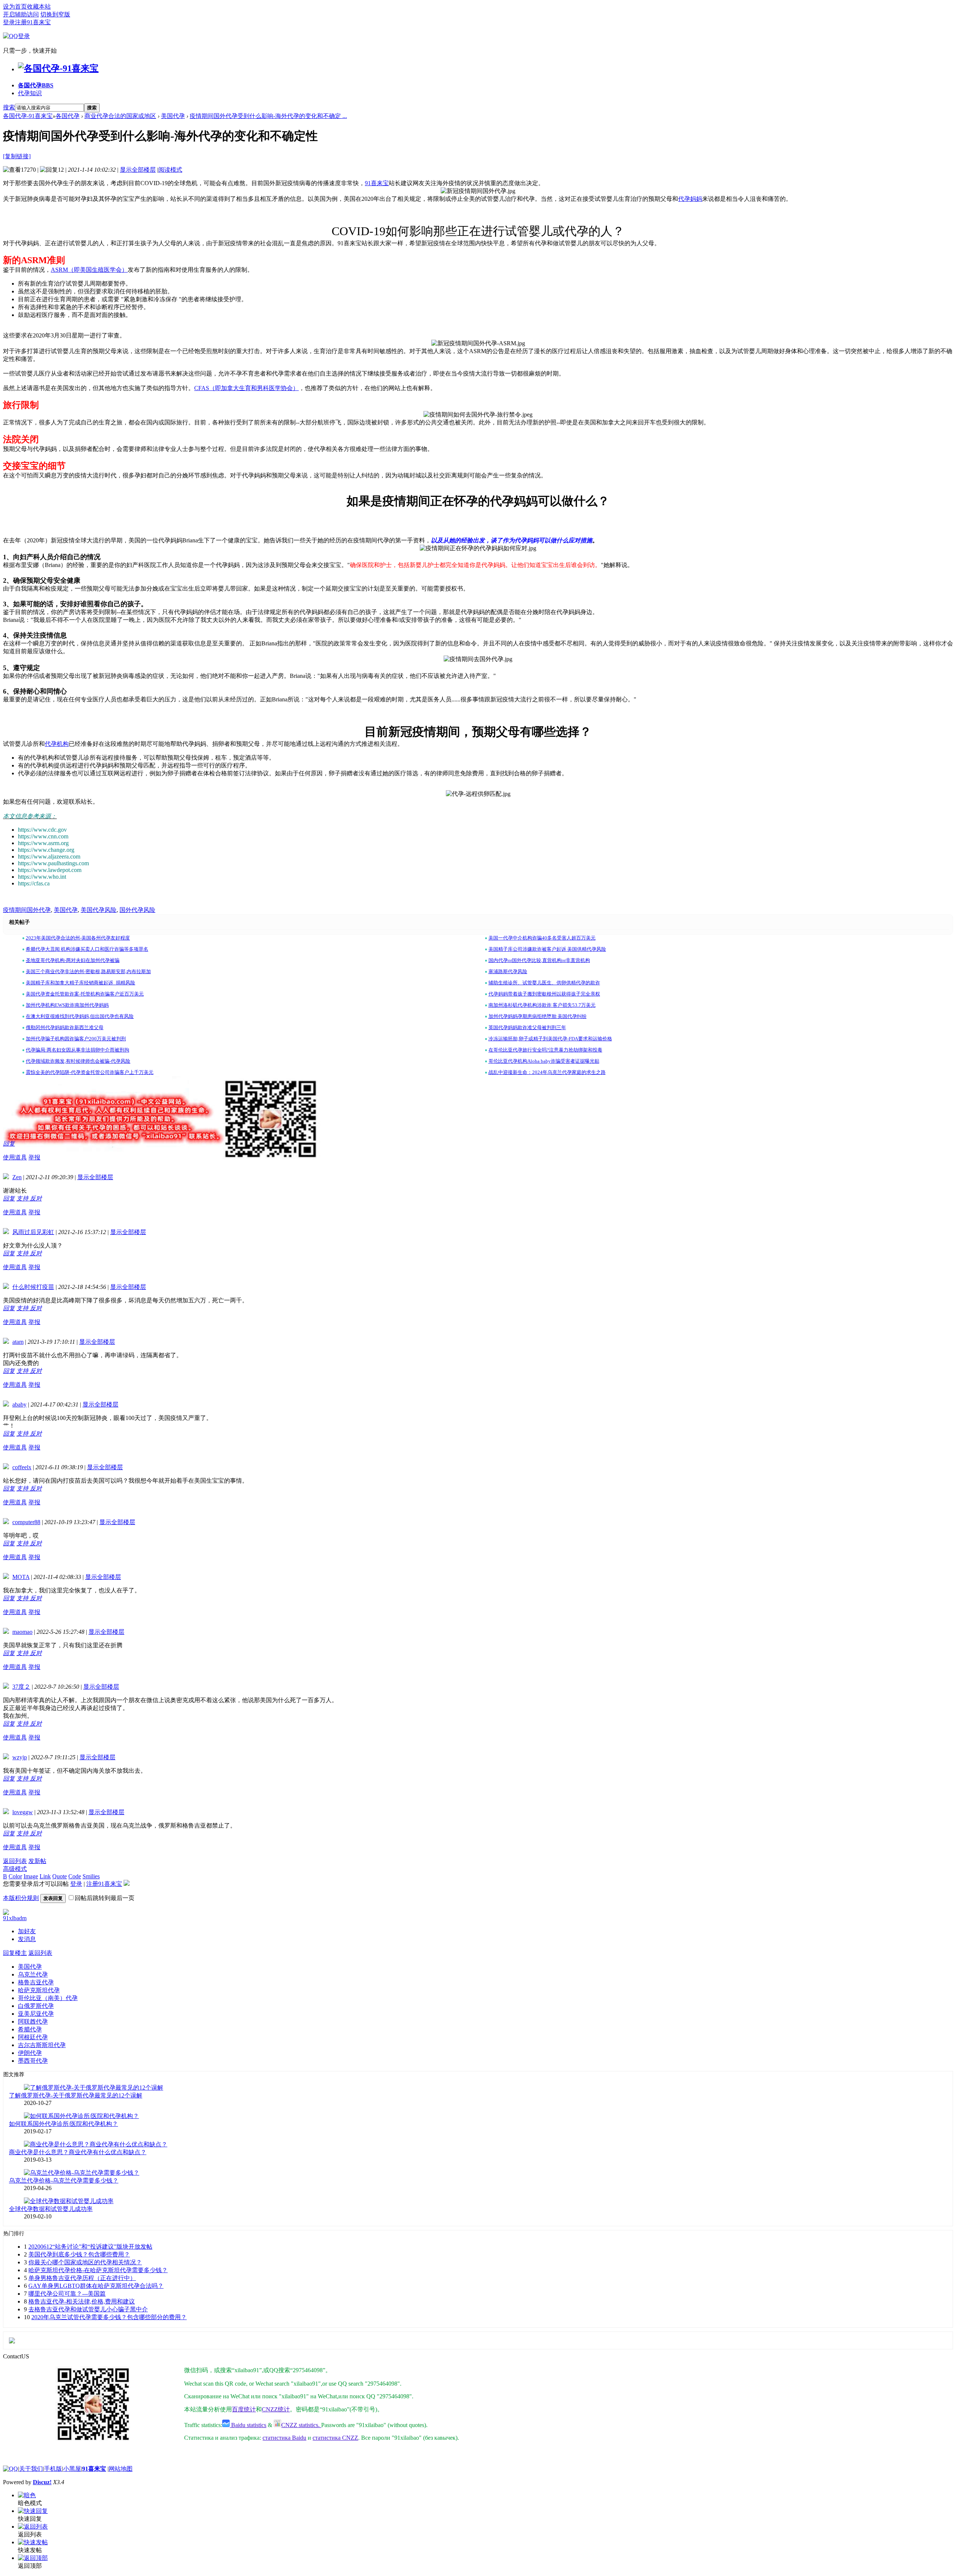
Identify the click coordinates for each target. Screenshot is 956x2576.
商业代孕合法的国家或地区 (120, 116)
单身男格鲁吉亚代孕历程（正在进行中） (82, 2278)
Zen (17, 1177)
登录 (9, 22)
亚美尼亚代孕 (36, 2014)
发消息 (27, 1939)
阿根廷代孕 (33, 2037)
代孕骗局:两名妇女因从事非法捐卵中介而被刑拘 (77, 1050)
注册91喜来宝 (33, 22)
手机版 (53, 2469)
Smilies (91, 1876)
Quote (60, 1876)
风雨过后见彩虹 (33, 1232)
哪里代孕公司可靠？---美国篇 (67, 2294)
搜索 (9, 107)
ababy (19, 1404)
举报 (34, 1157)
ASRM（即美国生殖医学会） (89, 270)
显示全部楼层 (138, 170)
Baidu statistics (248, 2425)
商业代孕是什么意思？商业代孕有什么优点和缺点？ (78, 2152)
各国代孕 (36, 85)
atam (18, 1342)
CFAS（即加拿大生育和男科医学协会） (246, 388)
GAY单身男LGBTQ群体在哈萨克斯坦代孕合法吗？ (96, 2286)
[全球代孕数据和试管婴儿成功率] (69, 2201)
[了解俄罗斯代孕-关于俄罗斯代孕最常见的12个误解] (94, 2088)
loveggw (23, 1812)
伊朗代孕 (30, 2053)
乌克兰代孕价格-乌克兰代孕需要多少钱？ (64, 2181)
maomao (22, 1632)
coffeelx (22, 1467)
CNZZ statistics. (301, 2425)
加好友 (27, 1931)
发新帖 (37, 1861)
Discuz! (42, 2482)
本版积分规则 (21, 1898)
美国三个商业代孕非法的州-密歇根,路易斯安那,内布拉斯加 (88, 971)
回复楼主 (15, 1953)
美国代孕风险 (99, 910)
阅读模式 (170, 170)
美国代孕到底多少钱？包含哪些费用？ (79, 2254)
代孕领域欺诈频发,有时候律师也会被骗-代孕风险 (78, 1061)
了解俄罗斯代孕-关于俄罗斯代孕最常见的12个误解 (76, 2095)
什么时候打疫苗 (33, 1287)
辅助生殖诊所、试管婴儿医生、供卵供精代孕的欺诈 (544, 983)
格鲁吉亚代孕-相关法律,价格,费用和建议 (82, 2301)
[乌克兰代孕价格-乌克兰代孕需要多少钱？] (82, 2173)
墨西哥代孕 (33, 2061)
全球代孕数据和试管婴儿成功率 (51, 2209)
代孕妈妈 (690, 199)
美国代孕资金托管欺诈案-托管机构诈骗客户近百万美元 (85, 994)
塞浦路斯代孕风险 (508, 971)
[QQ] (10, 2469)
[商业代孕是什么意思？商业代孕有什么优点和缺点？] (96, 2144)
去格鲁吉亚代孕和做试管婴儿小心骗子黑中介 (88, 2309)
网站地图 (121, 2469)
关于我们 (31, 2469)
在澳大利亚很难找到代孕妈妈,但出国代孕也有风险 (80, 1016)
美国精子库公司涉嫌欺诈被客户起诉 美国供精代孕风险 (547, 949)
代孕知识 (30, 93)
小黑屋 (72, 2469)
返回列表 (15, 1861)
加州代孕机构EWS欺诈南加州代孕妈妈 (67, 1005)
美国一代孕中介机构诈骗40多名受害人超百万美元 (542, 938)
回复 (9, 1144)
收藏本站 (39, 7)
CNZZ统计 (276, 2409)
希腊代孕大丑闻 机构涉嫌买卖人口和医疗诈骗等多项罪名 (87, 949)
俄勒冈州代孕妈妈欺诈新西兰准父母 (65, 1027)
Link (45, 1876)
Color (15, 1876)
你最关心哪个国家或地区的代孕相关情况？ (85, 2262)
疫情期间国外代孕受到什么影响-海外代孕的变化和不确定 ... (268, 116)
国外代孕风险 (137, 910)
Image (31, 1876)
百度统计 (244, 2409)
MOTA (21, 1577)
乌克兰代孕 (33, 1974)
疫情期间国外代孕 (27, 910)
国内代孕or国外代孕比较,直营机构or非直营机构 (539, 960)
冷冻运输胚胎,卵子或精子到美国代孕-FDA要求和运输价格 (550, 1039)
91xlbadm (15, 1918)
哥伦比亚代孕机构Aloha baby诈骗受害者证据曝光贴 (544, 1061)
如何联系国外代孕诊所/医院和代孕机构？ (63, 2124)
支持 (23, 1198)
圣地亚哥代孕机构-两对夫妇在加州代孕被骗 (73, 960)
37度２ (21, 1687)
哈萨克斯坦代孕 (39, 1990)
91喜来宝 (377, 183)
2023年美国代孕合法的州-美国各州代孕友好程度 (78, 938)
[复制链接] (17, 156)
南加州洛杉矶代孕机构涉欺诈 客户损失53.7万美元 (542, 1005)
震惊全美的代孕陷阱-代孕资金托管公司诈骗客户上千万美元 (90, 1072)
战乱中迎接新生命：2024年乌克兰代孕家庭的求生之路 (547, 1072)
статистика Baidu (284, 2438)
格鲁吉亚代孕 (36, 1982)
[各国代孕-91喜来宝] (58, 68)
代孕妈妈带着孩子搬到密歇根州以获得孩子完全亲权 (544, 994)
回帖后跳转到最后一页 (105, 1898)
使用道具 (15, 1157)
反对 (36, 1198)
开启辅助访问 (21, 14)
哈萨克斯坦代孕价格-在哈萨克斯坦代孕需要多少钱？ (98, 2270)
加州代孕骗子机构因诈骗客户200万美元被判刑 (76, 1039)
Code (75, 1876)
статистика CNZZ (335, 2438)
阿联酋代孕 (33, 2021)
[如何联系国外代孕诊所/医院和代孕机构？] (81, 2116)
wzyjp (20, 1757)
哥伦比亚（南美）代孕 (48, 1998)
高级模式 (15, 1869)
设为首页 (15, 7)
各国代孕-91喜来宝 (28, 116)
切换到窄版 (55, 14)
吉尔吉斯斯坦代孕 (42, 2045)
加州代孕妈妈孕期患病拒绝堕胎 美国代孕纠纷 (538, 1016)
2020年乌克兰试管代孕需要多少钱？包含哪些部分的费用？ (109, 2317)
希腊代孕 (30, 2029)
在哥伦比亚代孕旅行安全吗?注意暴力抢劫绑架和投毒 (545, 1050)
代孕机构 (57, 744)
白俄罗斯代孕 (36, 2006)
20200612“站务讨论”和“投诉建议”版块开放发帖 (90, 2247)
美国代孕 (173, 116)
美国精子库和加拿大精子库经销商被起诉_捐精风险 (80, 983)
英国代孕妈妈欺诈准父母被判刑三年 (527, 1027)
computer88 (26, 1522)
